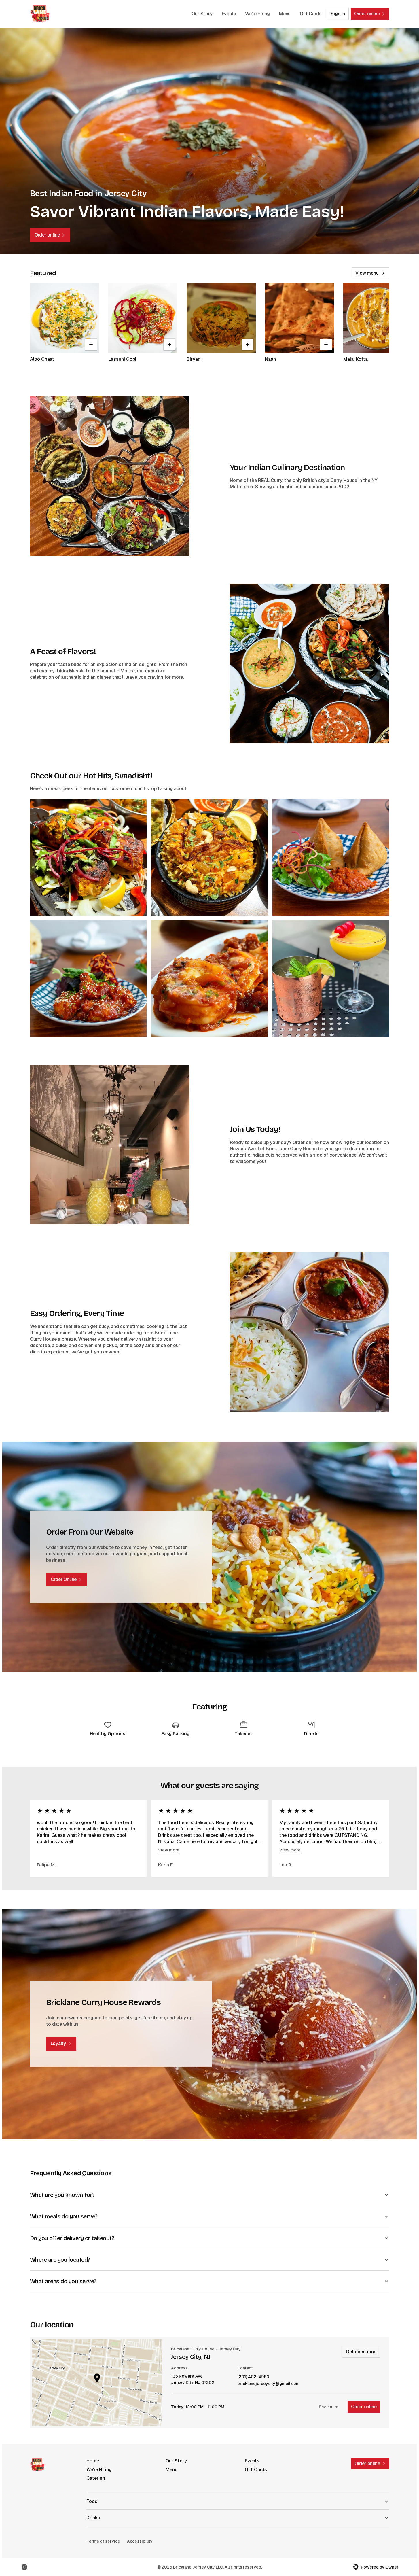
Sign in (338, 14)
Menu (285, 14)
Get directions (361, 2352)
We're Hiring (257, 14)
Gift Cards (311, 14)
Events (229, 14)
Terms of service (103, 2541)
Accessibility (140, 2541)
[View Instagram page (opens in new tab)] (24, 2567)
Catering (96, 2478)
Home (93, 2461)
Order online (364, 2407)
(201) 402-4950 (253, 2377)
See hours (329, 2407)
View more (169, 1850)
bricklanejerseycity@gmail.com (269, 2384)
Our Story (202, 14)
